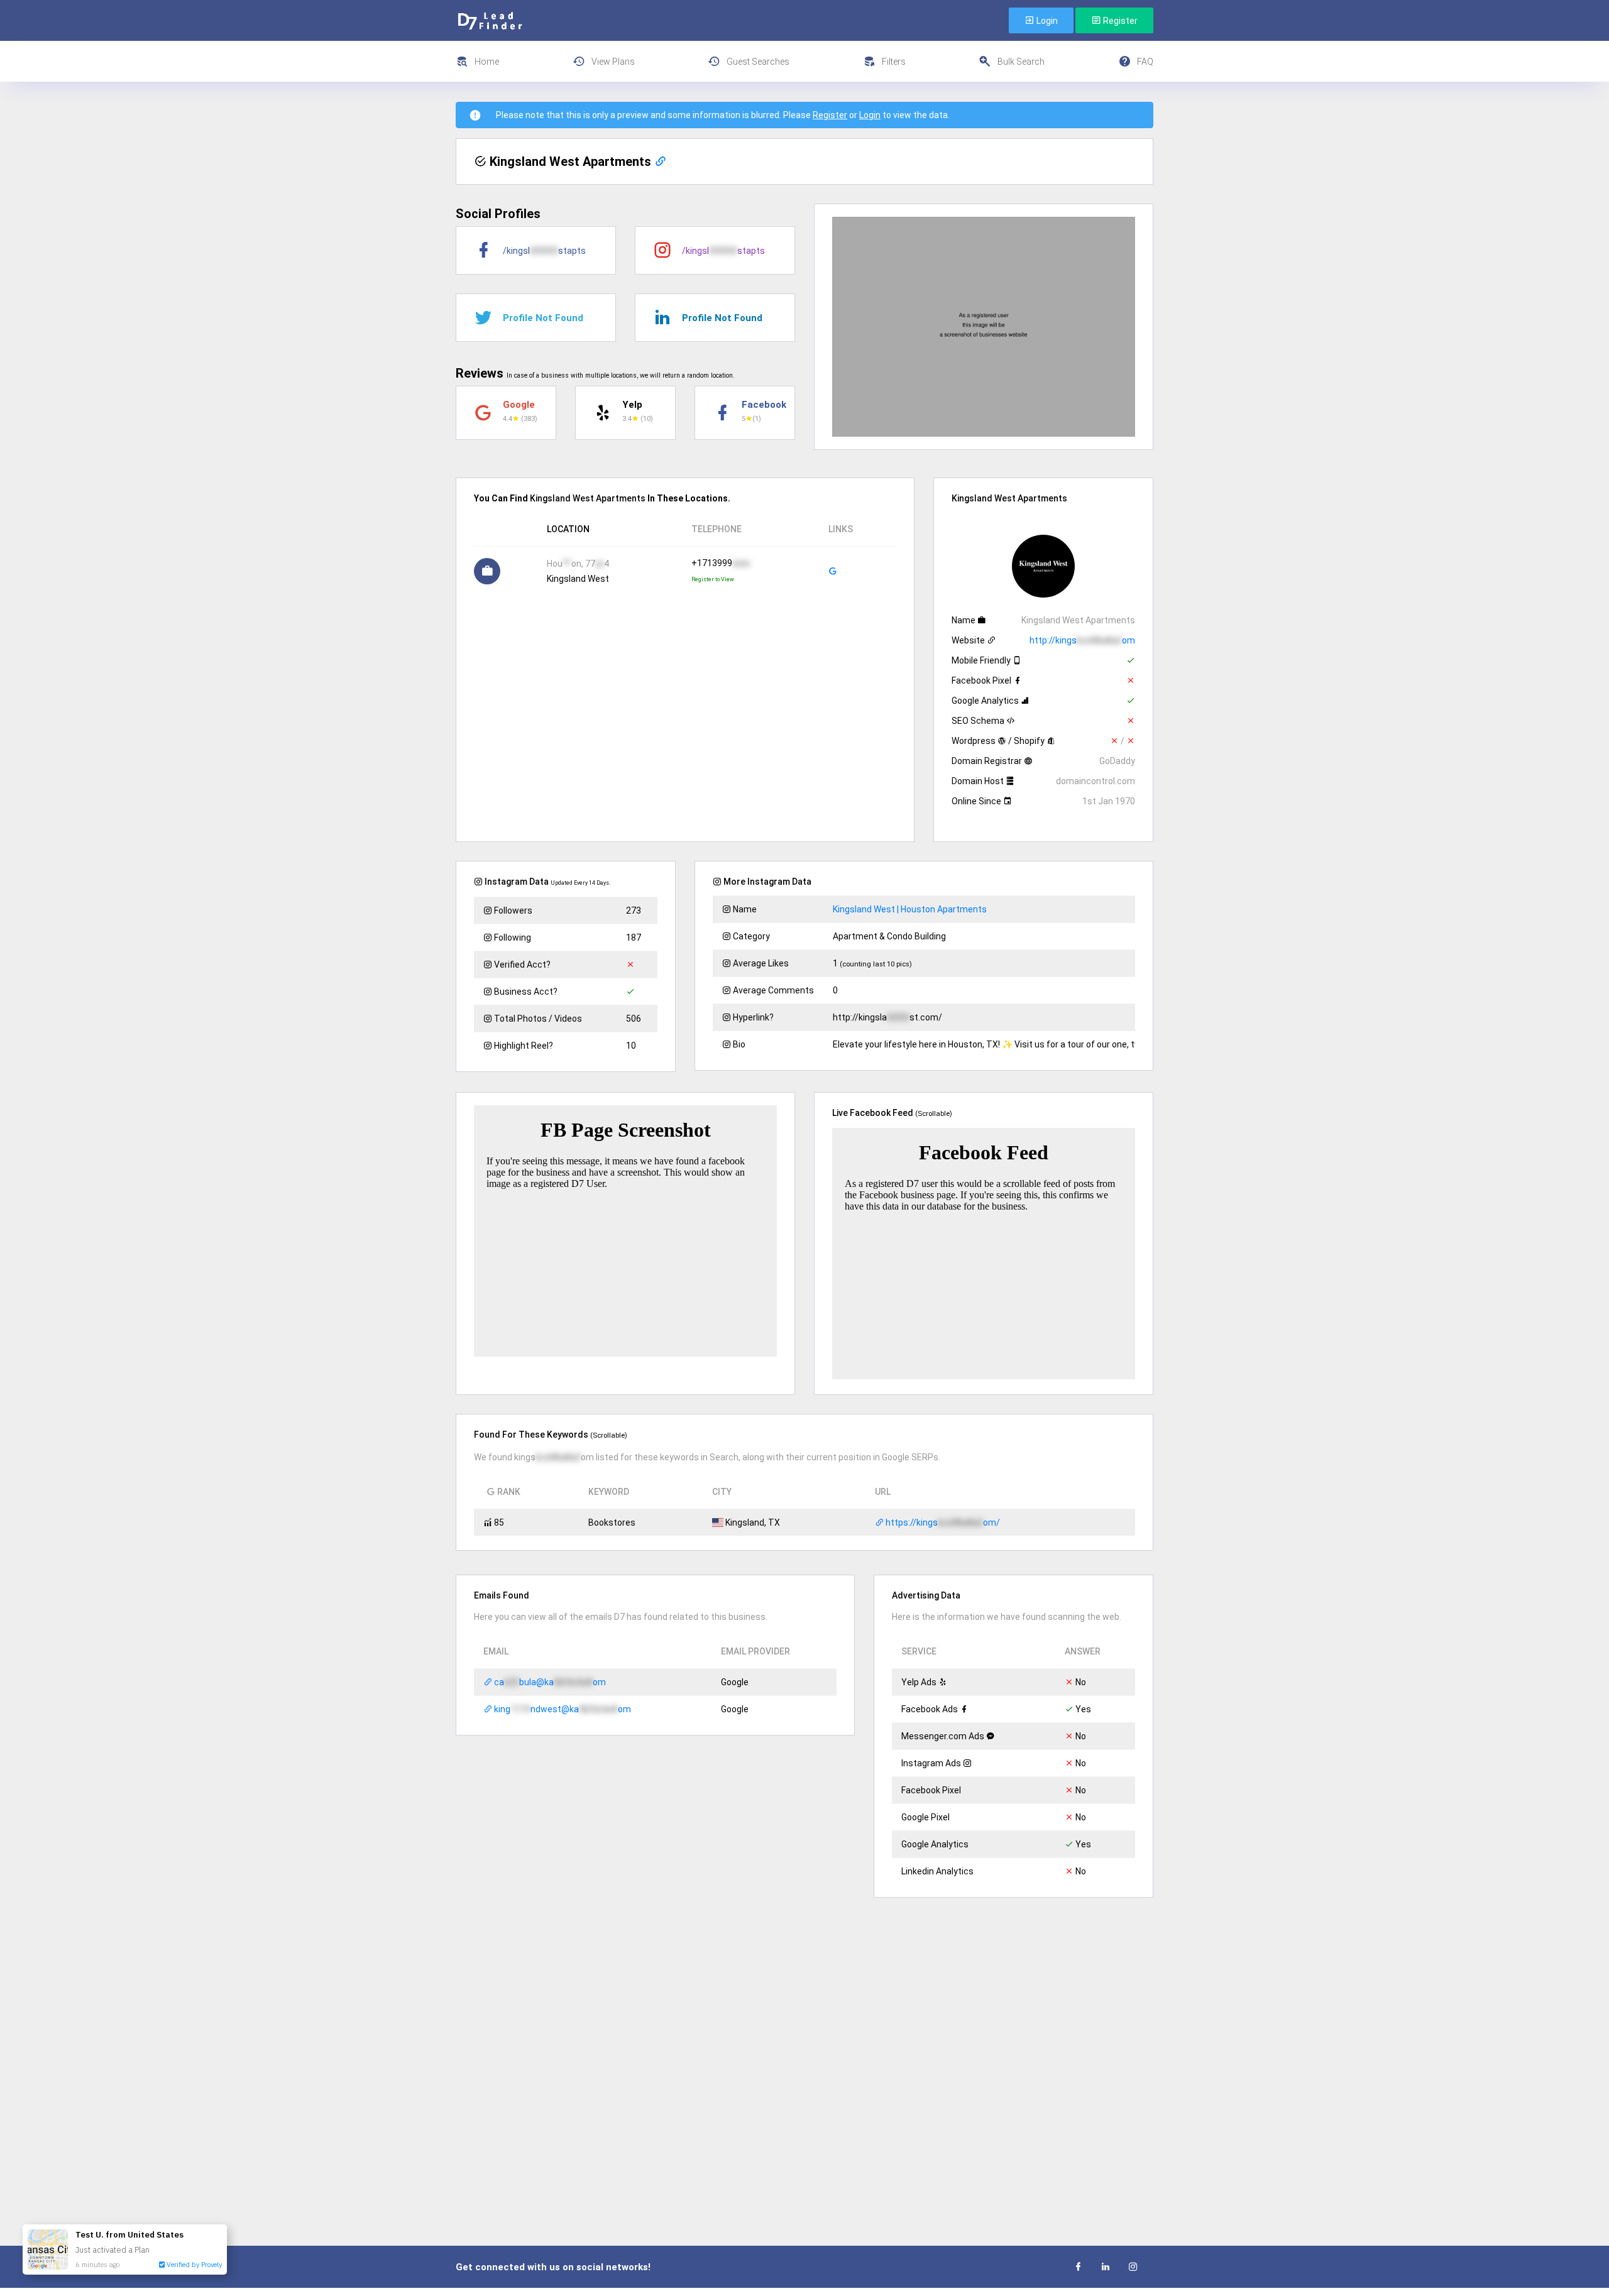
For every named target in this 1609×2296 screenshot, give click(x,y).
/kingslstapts (544, 251)
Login (1046, 21)
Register (1119, 21)
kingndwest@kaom (562, 1709)
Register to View (713, 579)
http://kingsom (1082, 640)
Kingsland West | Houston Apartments (910, 909)
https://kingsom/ (942, 1522)
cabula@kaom (549, 1682)
